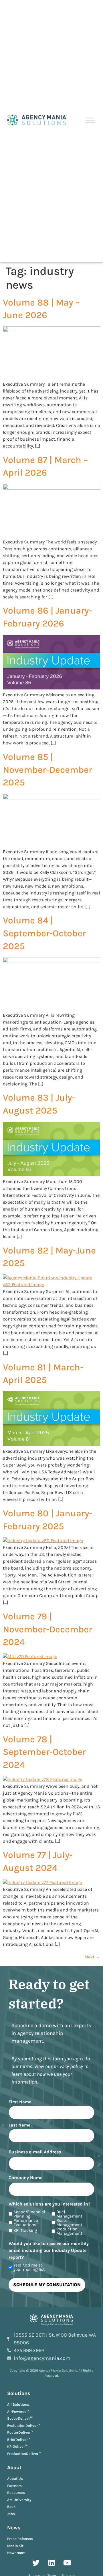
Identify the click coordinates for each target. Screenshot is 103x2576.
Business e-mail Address (35, 2152)
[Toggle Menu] (90, 120)
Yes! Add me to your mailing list (29, 2267)
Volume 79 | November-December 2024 (47, 1629)
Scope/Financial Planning (29, 2214)
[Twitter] (36, 2563)
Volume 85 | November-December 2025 (47, 770)
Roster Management (69, 2223)
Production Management (69, 2231)
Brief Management (69, 2214)
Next (93, 1957)
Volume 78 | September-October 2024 (44, 1752)
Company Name (25, 2178)
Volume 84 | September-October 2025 (44, 933)
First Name (20, 2102)
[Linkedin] (51, 2563)
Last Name (19, 2125)
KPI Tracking (25, 2231)
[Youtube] (67, 2563)
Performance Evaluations (26, 2223)
